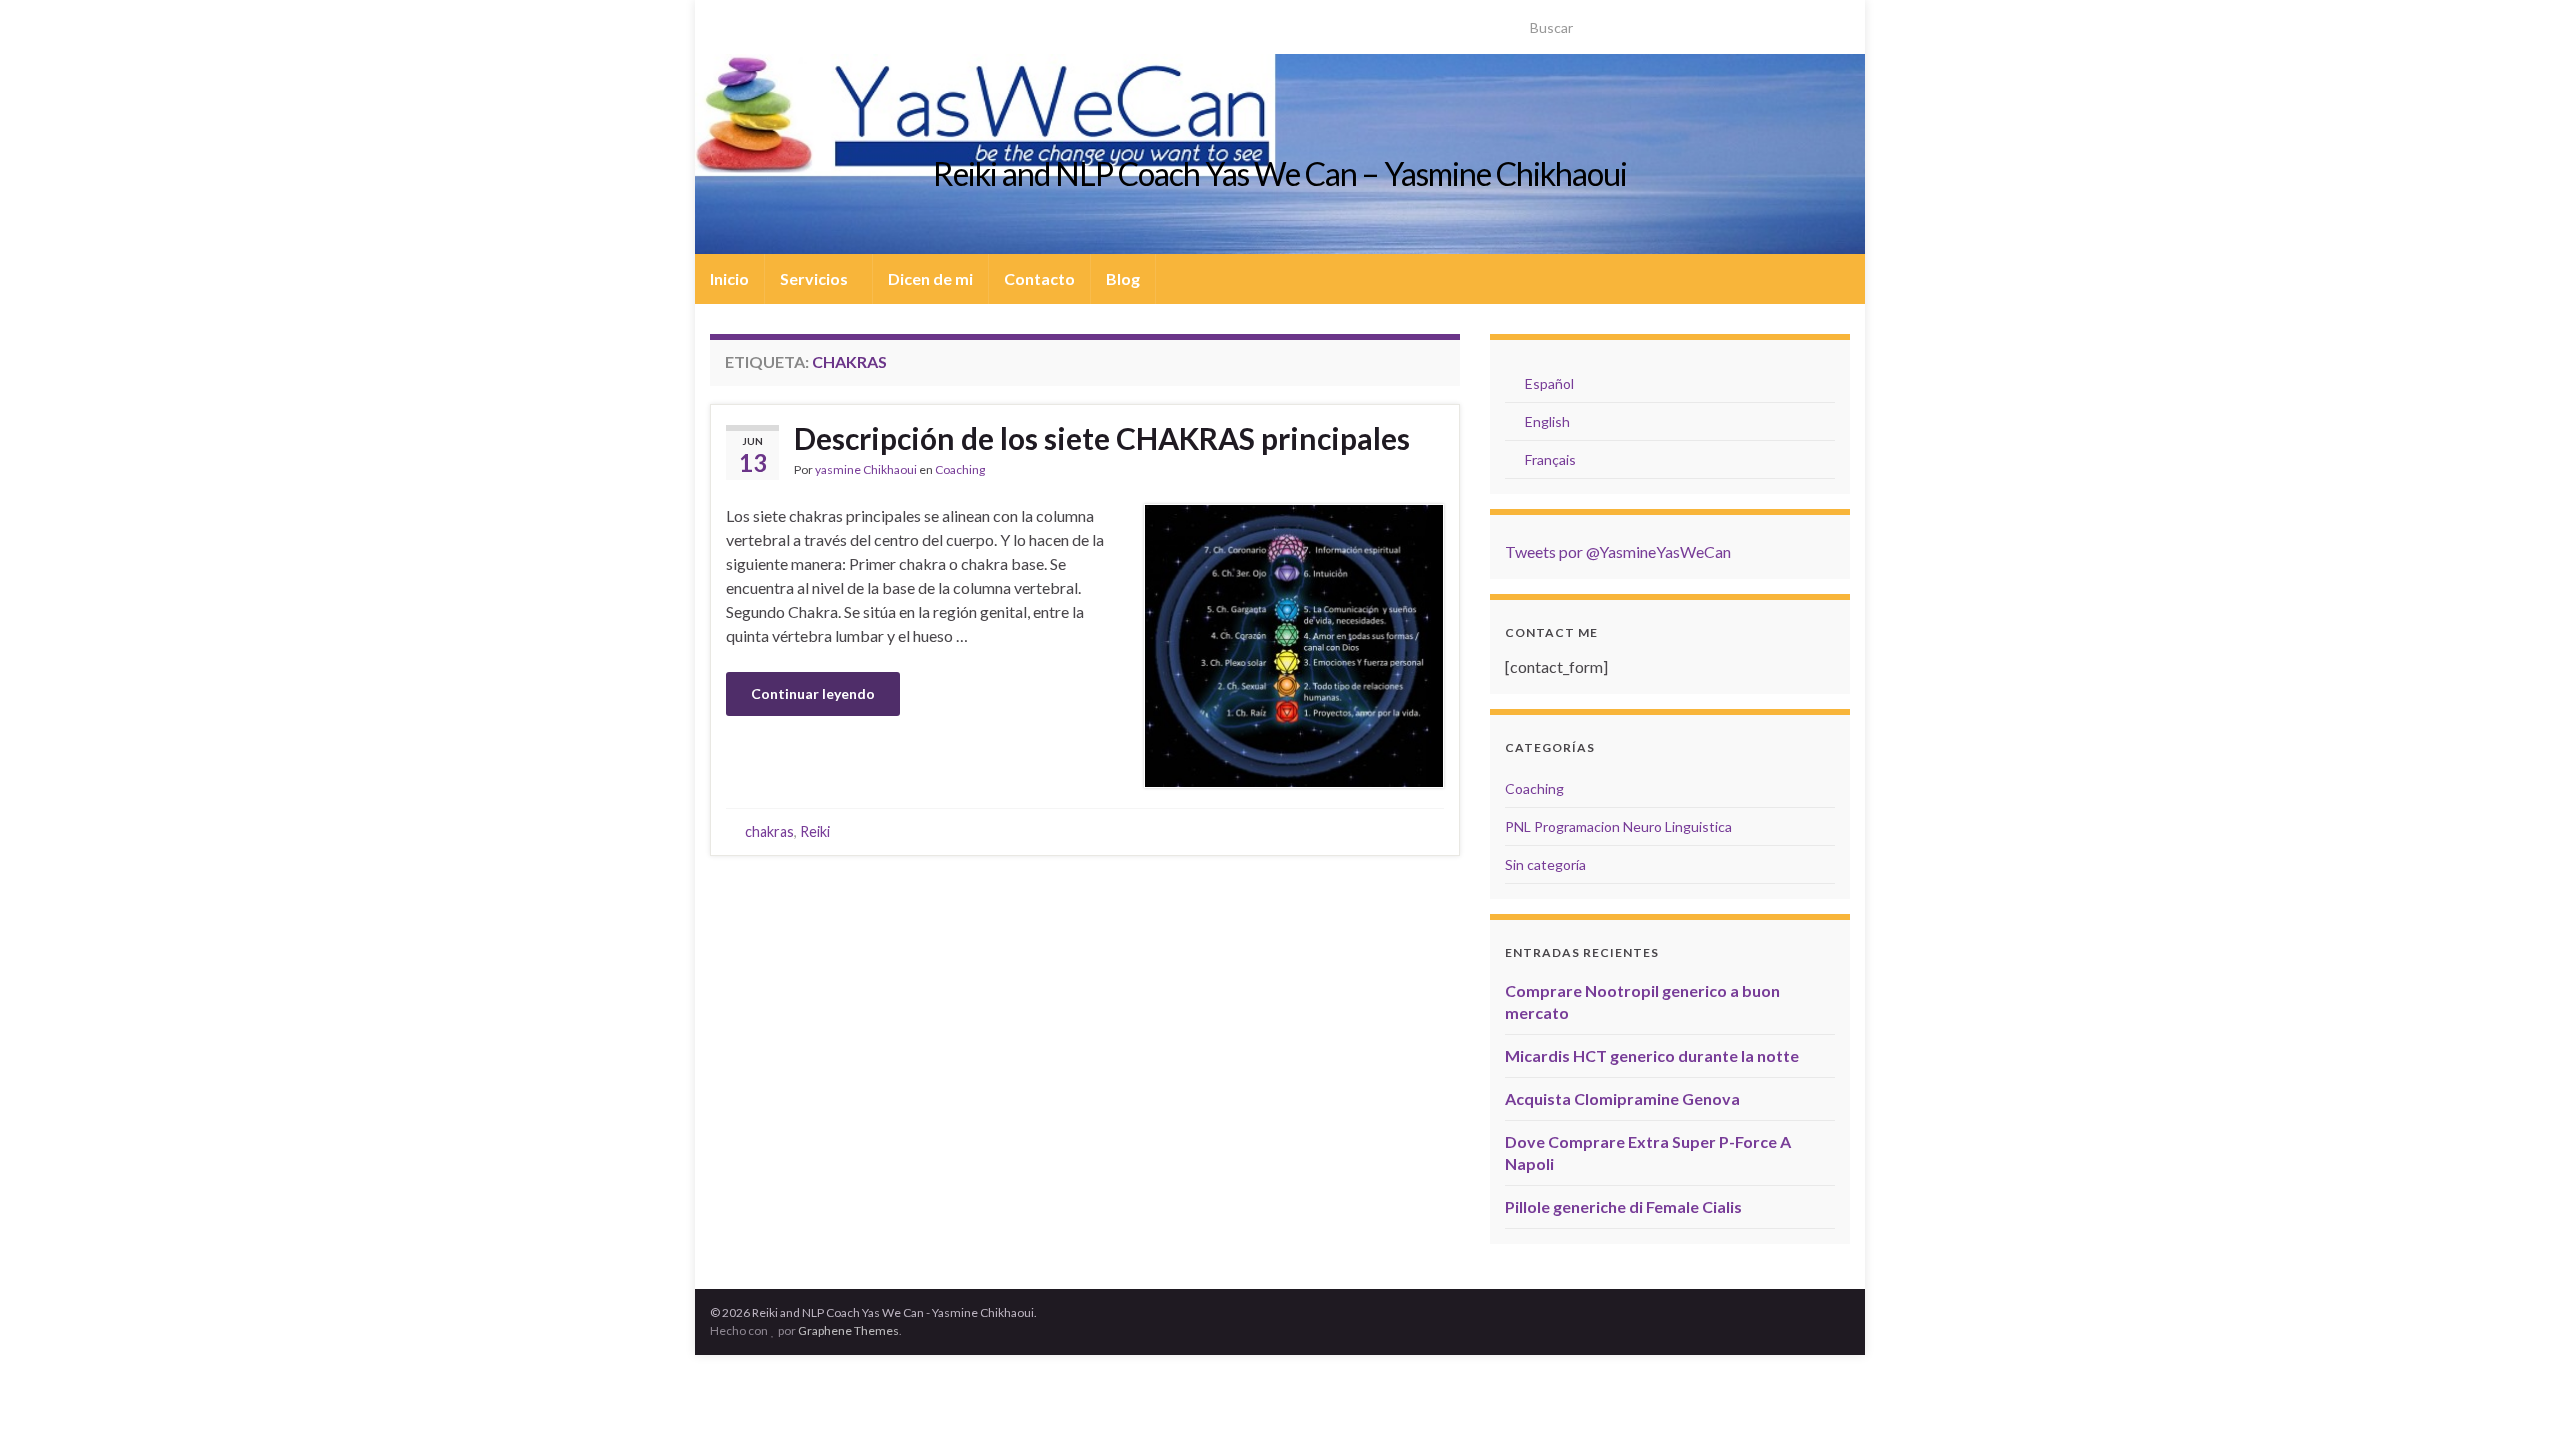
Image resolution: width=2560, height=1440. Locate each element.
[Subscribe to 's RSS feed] (719, 21)
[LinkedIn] (783, 21)
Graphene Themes (848, 1330)
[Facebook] (815, 21)
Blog (1123, 278)
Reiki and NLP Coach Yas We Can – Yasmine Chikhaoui (1280, 173)
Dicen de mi (930, 278)
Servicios (815, 278)
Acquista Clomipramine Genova (1622, 1098)
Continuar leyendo (813, 693)
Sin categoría (1545, 864)
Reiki (815, 831)
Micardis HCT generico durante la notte (1652, 1055)
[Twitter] (751, 21)
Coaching (960, 469)
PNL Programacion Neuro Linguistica (1618, 826)
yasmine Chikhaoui (866, 469)
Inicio (729, 278)
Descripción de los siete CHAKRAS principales (1102, 438)
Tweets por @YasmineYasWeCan (1618, 551)
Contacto (1039, 278)
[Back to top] (2515, 1395)
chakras (769, 831)
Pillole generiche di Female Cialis (1623, 1206)
